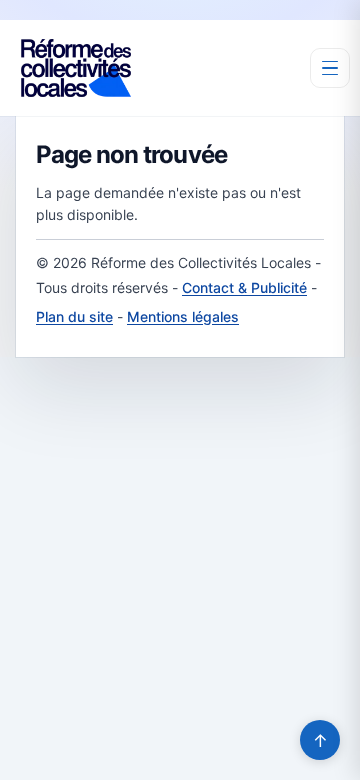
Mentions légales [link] (183, 316)
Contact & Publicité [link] (244, 287)
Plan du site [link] (74, 316)
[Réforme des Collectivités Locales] (76, 68)
